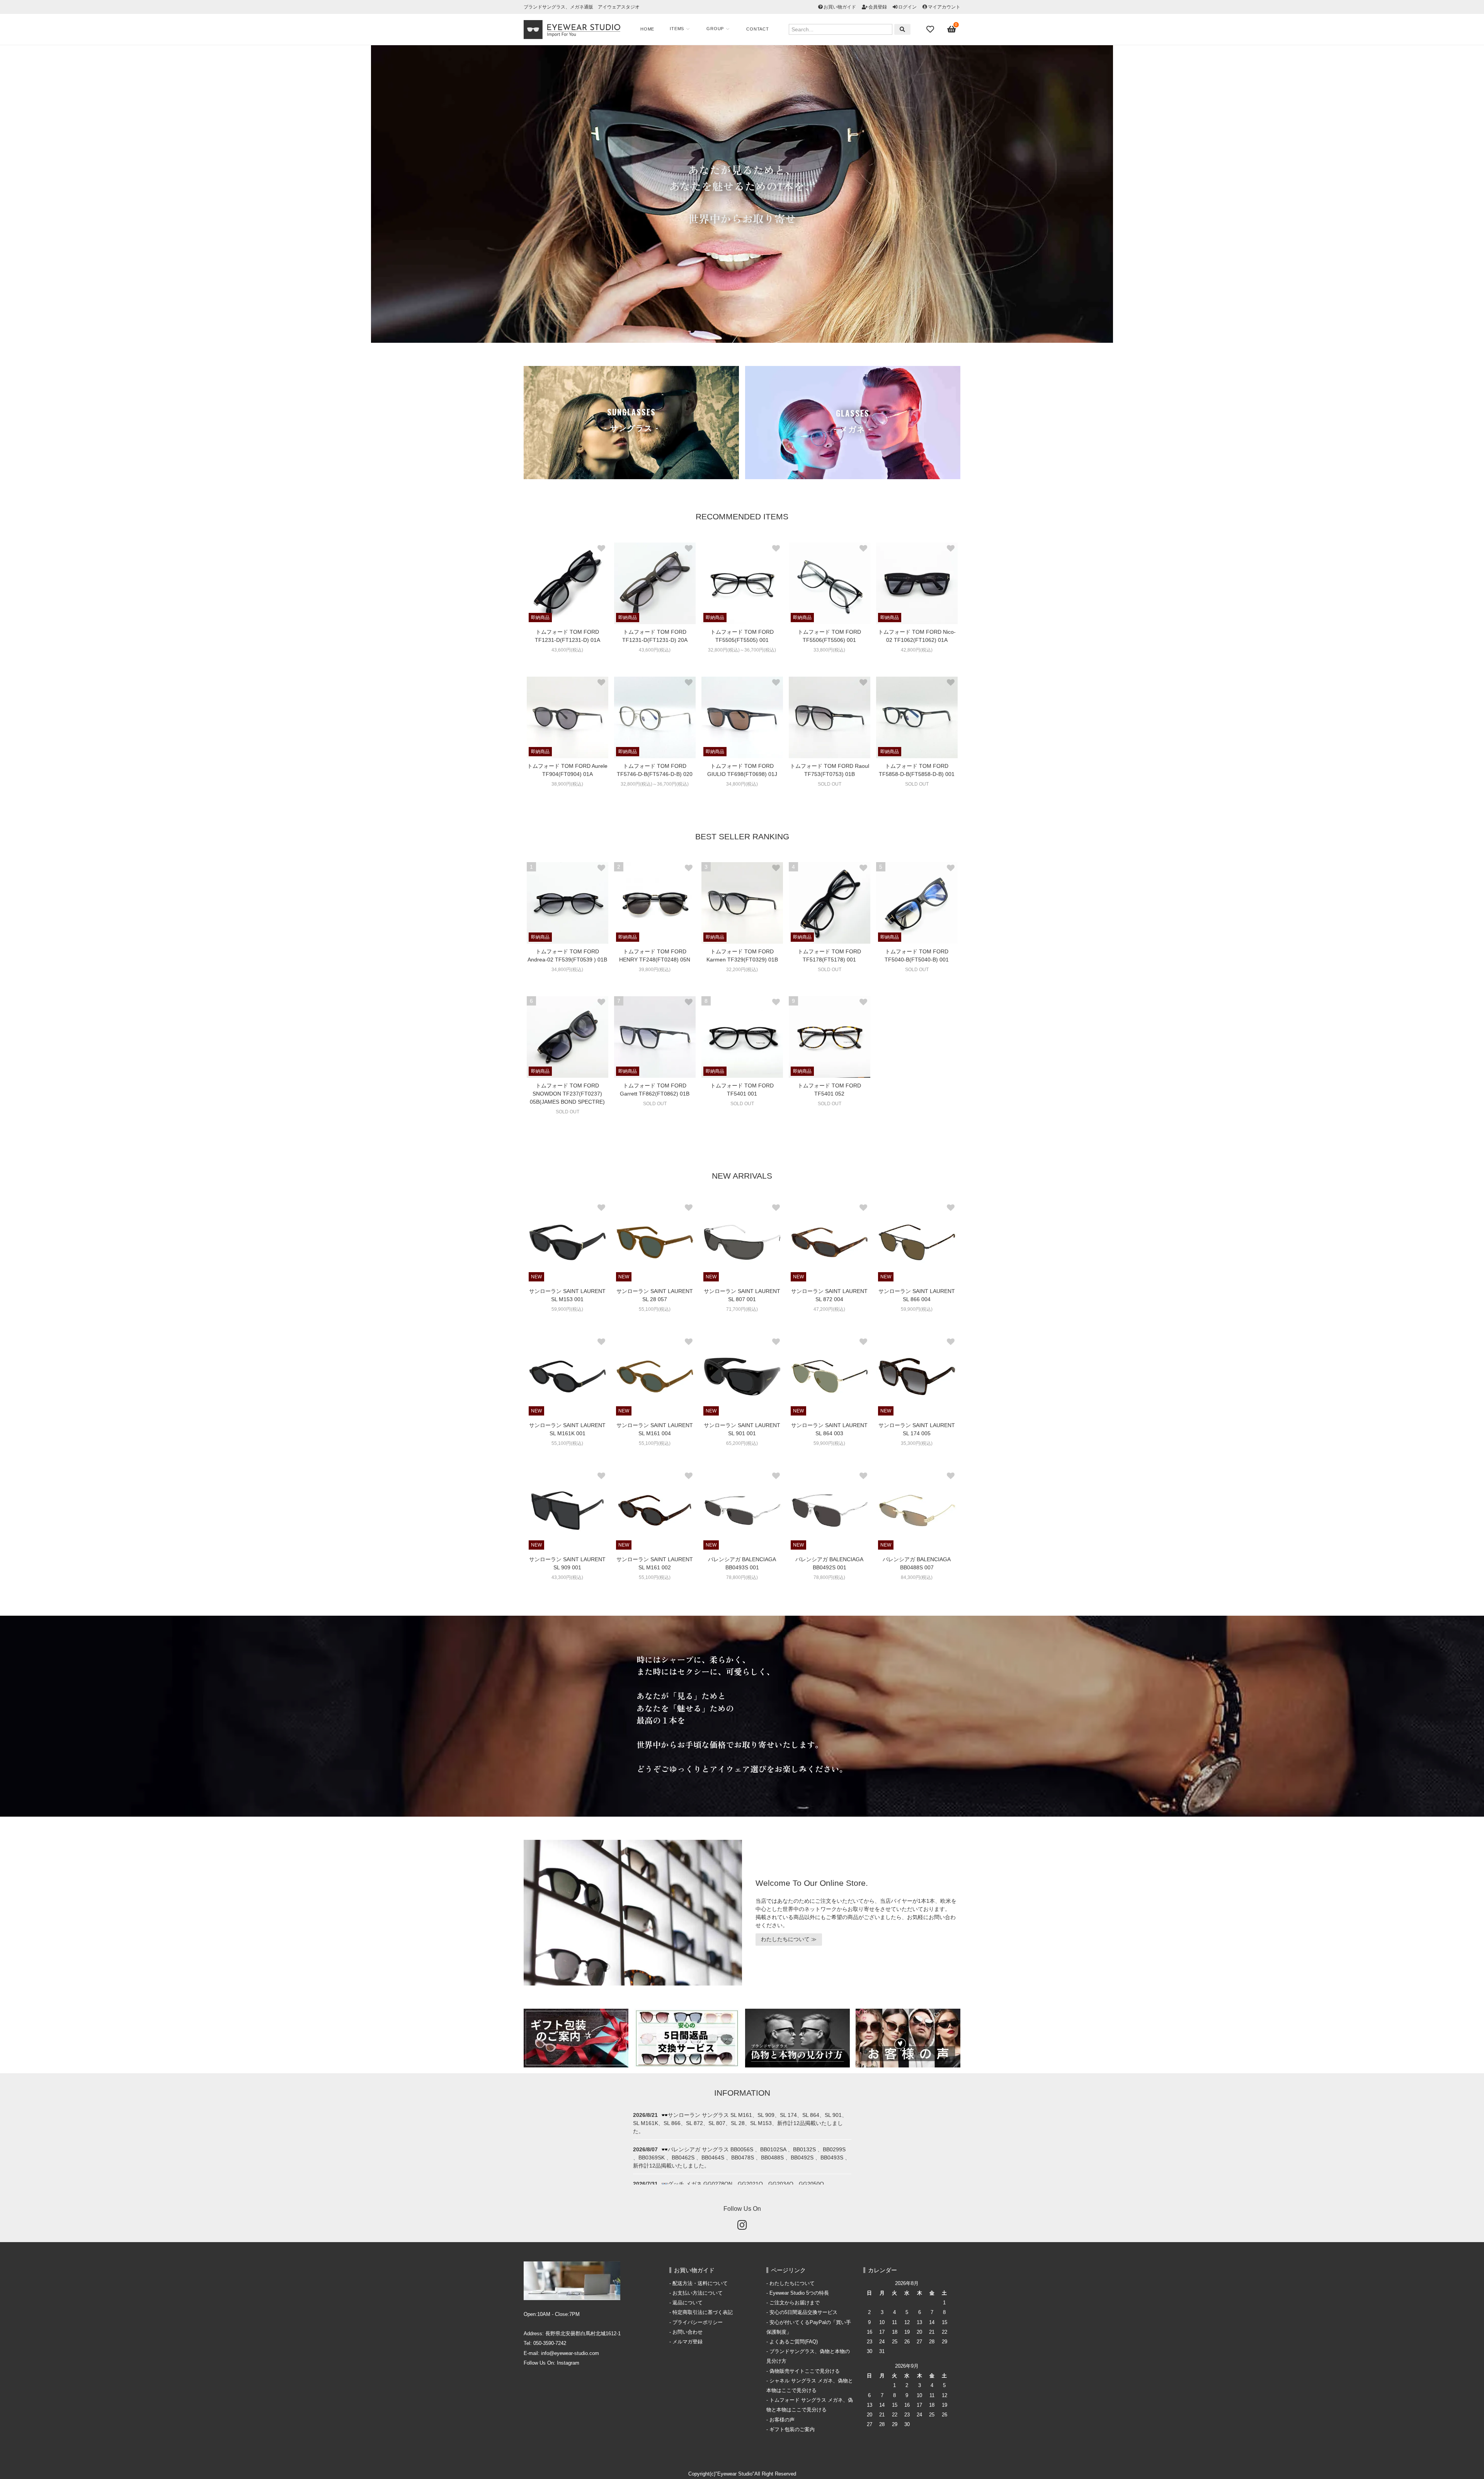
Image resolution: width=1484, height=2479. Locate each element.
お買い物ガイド (840, 7)
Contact (758, 29)
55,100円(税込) (655, 1309)
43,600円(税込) (567, 650)
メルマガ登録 (688, 2342)
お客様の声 (782, 2420)
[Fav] (931, 29)
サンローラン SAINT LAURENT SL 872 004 (829, 1295)
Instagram (568, 2363)
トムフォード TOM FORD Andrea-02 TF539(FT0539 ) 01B (567, 955)
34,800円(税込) (742, 784)
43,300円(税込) (567, 1577)
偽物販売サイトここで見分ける (805, 2371)
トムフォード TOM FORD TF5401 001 (742, 1090)
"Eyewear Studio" (735, 2474)
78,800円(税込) (742, 1577)
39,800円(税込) (655, 970)
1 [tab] (736, 339)
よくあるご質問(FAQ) (794, 2342)
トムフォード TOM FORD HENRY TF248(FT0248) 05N (655, 955)
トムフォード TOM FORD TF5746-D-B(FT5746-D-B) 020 (655, 770)
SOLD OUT (830, 784)
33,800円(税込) (829, 650)
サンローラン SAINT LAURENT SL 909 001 (567, 1563)
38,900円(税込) (567, 784)
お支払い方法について (698, 2293)
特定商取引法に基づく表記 (703, 2312)
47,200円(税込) (829, 1309)
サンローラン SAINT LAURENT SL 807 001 (742, 1295)
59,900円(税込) (567, 1309)
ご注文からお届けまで (795, 2303)
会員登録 (878, 7)
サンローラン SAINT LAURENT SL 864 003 (829, 1429)
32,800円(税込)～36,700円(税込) (742, 650)
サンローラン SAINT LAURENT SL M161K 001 (567, 1429)
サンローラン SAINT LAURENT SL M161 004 (655, 1429)
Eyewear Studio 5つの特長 (799, 2293)
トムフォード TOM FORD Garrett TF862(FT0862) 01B (655, 1090)
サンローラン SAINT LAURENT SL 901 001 (742, 1429)
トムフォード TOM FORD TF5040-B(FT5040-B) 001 (917, 955)
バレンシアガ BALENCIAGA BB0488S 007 (917, 1563)
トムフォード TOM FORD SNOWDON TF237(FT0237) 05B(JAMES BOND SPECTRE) (567, 1094)
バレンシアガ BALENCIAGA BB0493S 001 (742, 1563)
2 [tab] (748, 339)
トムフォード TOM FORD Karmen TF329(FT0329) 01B (742, 955)
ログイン (907, 7)
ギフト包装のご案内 (792, 2430)
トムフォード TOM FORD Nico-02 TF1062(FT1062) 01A (917, 636)
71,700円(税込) (742, 1309)
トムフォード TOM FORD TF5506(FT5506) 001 (829, 636)
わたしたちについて (792, 2283)
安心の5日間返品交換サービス (803, 2312)
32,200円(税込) (742, 970)
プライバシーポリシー (698, 2322)
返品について (688, 2303)
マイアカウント (944, 7)
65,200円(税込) (742, 1443)
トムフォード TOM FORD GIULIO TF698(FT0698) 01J (742, 770)
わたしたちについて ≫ (789, 1939)
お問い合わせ (688, 2332)
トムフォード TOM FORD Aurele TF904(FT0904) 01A (567, 770)
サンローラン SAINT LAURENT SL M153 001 (567, 1295)
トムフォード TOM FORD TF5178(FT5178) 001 (829, 955)
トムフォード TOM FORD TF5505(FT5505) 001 (742, 636)
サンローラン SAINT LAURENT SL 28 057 (655, 1295)
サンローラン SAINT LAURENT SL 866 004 (917, 1295)
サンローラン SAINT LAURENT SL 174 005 (917, 1429)
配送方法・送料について (700, 2283)
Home (647, 29)
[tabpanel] (742, 194)
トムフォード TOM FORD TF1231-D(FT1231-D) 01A (568, 636)
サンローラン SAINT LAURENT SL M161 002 (655, 1563)
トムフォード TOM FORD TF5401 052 (829, 1090)
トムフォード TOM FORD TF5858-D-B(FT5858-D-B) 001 (917, 770)
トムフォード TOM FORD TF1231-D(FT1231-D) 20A (655, 636)
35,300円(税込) (917, 1443)
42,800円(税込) (917, 650)
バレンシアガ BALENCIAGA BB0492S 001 (829, 1563)
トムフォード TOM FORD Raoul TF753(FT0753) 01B (830, 770)
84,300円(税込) (917, 1577)
